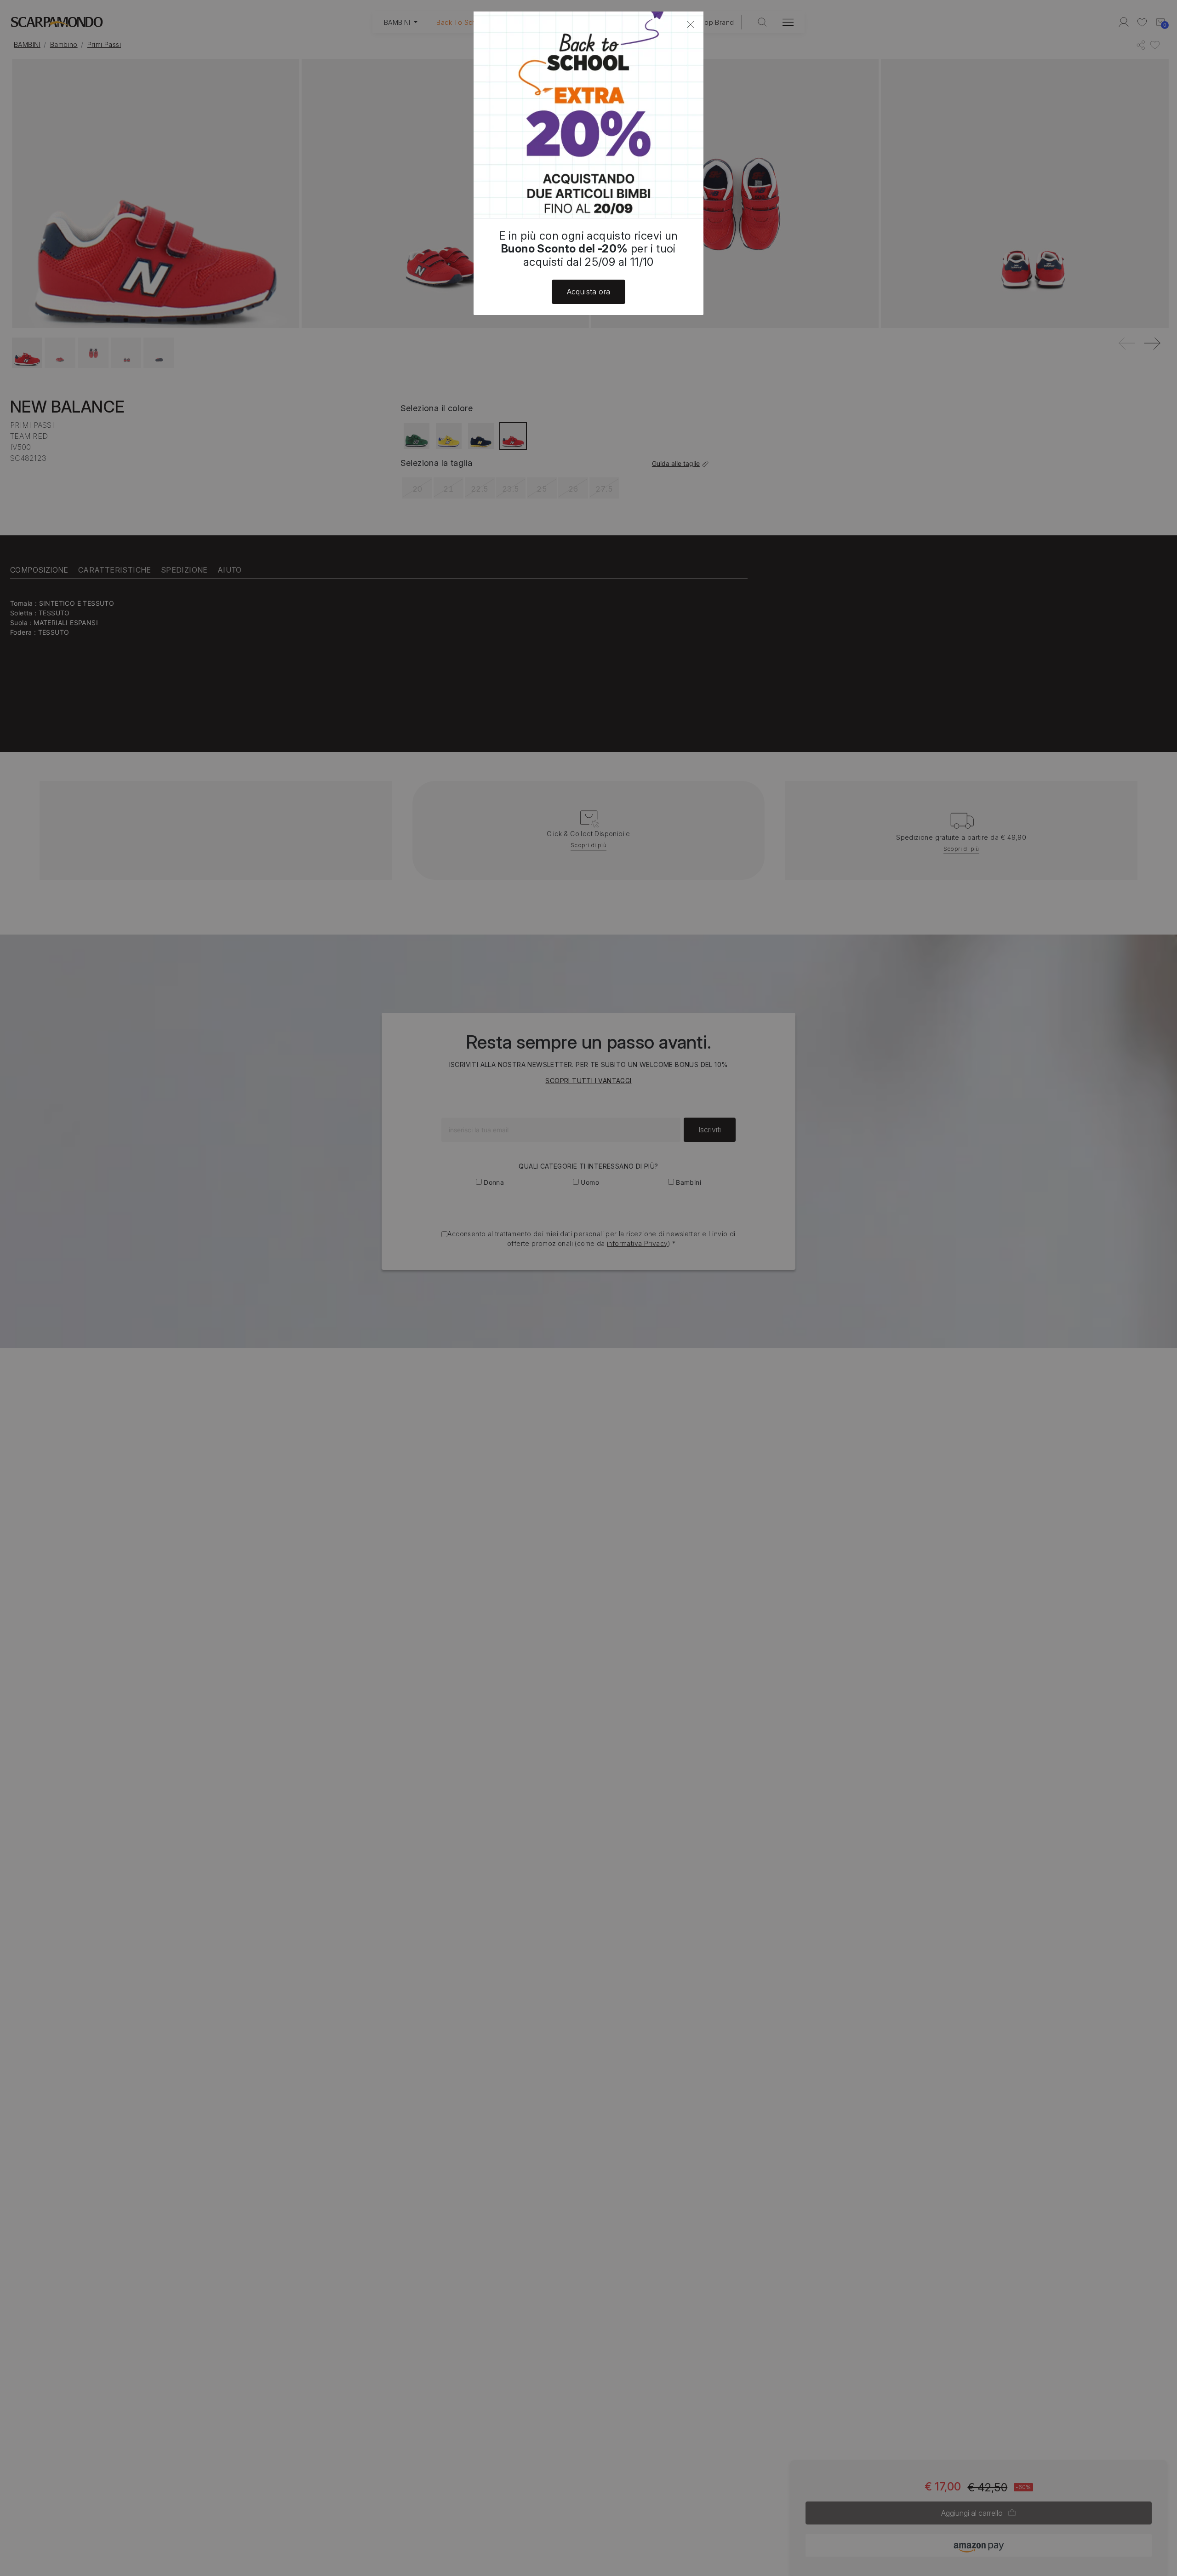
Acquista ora (589, 292)
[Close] (691, 24)
